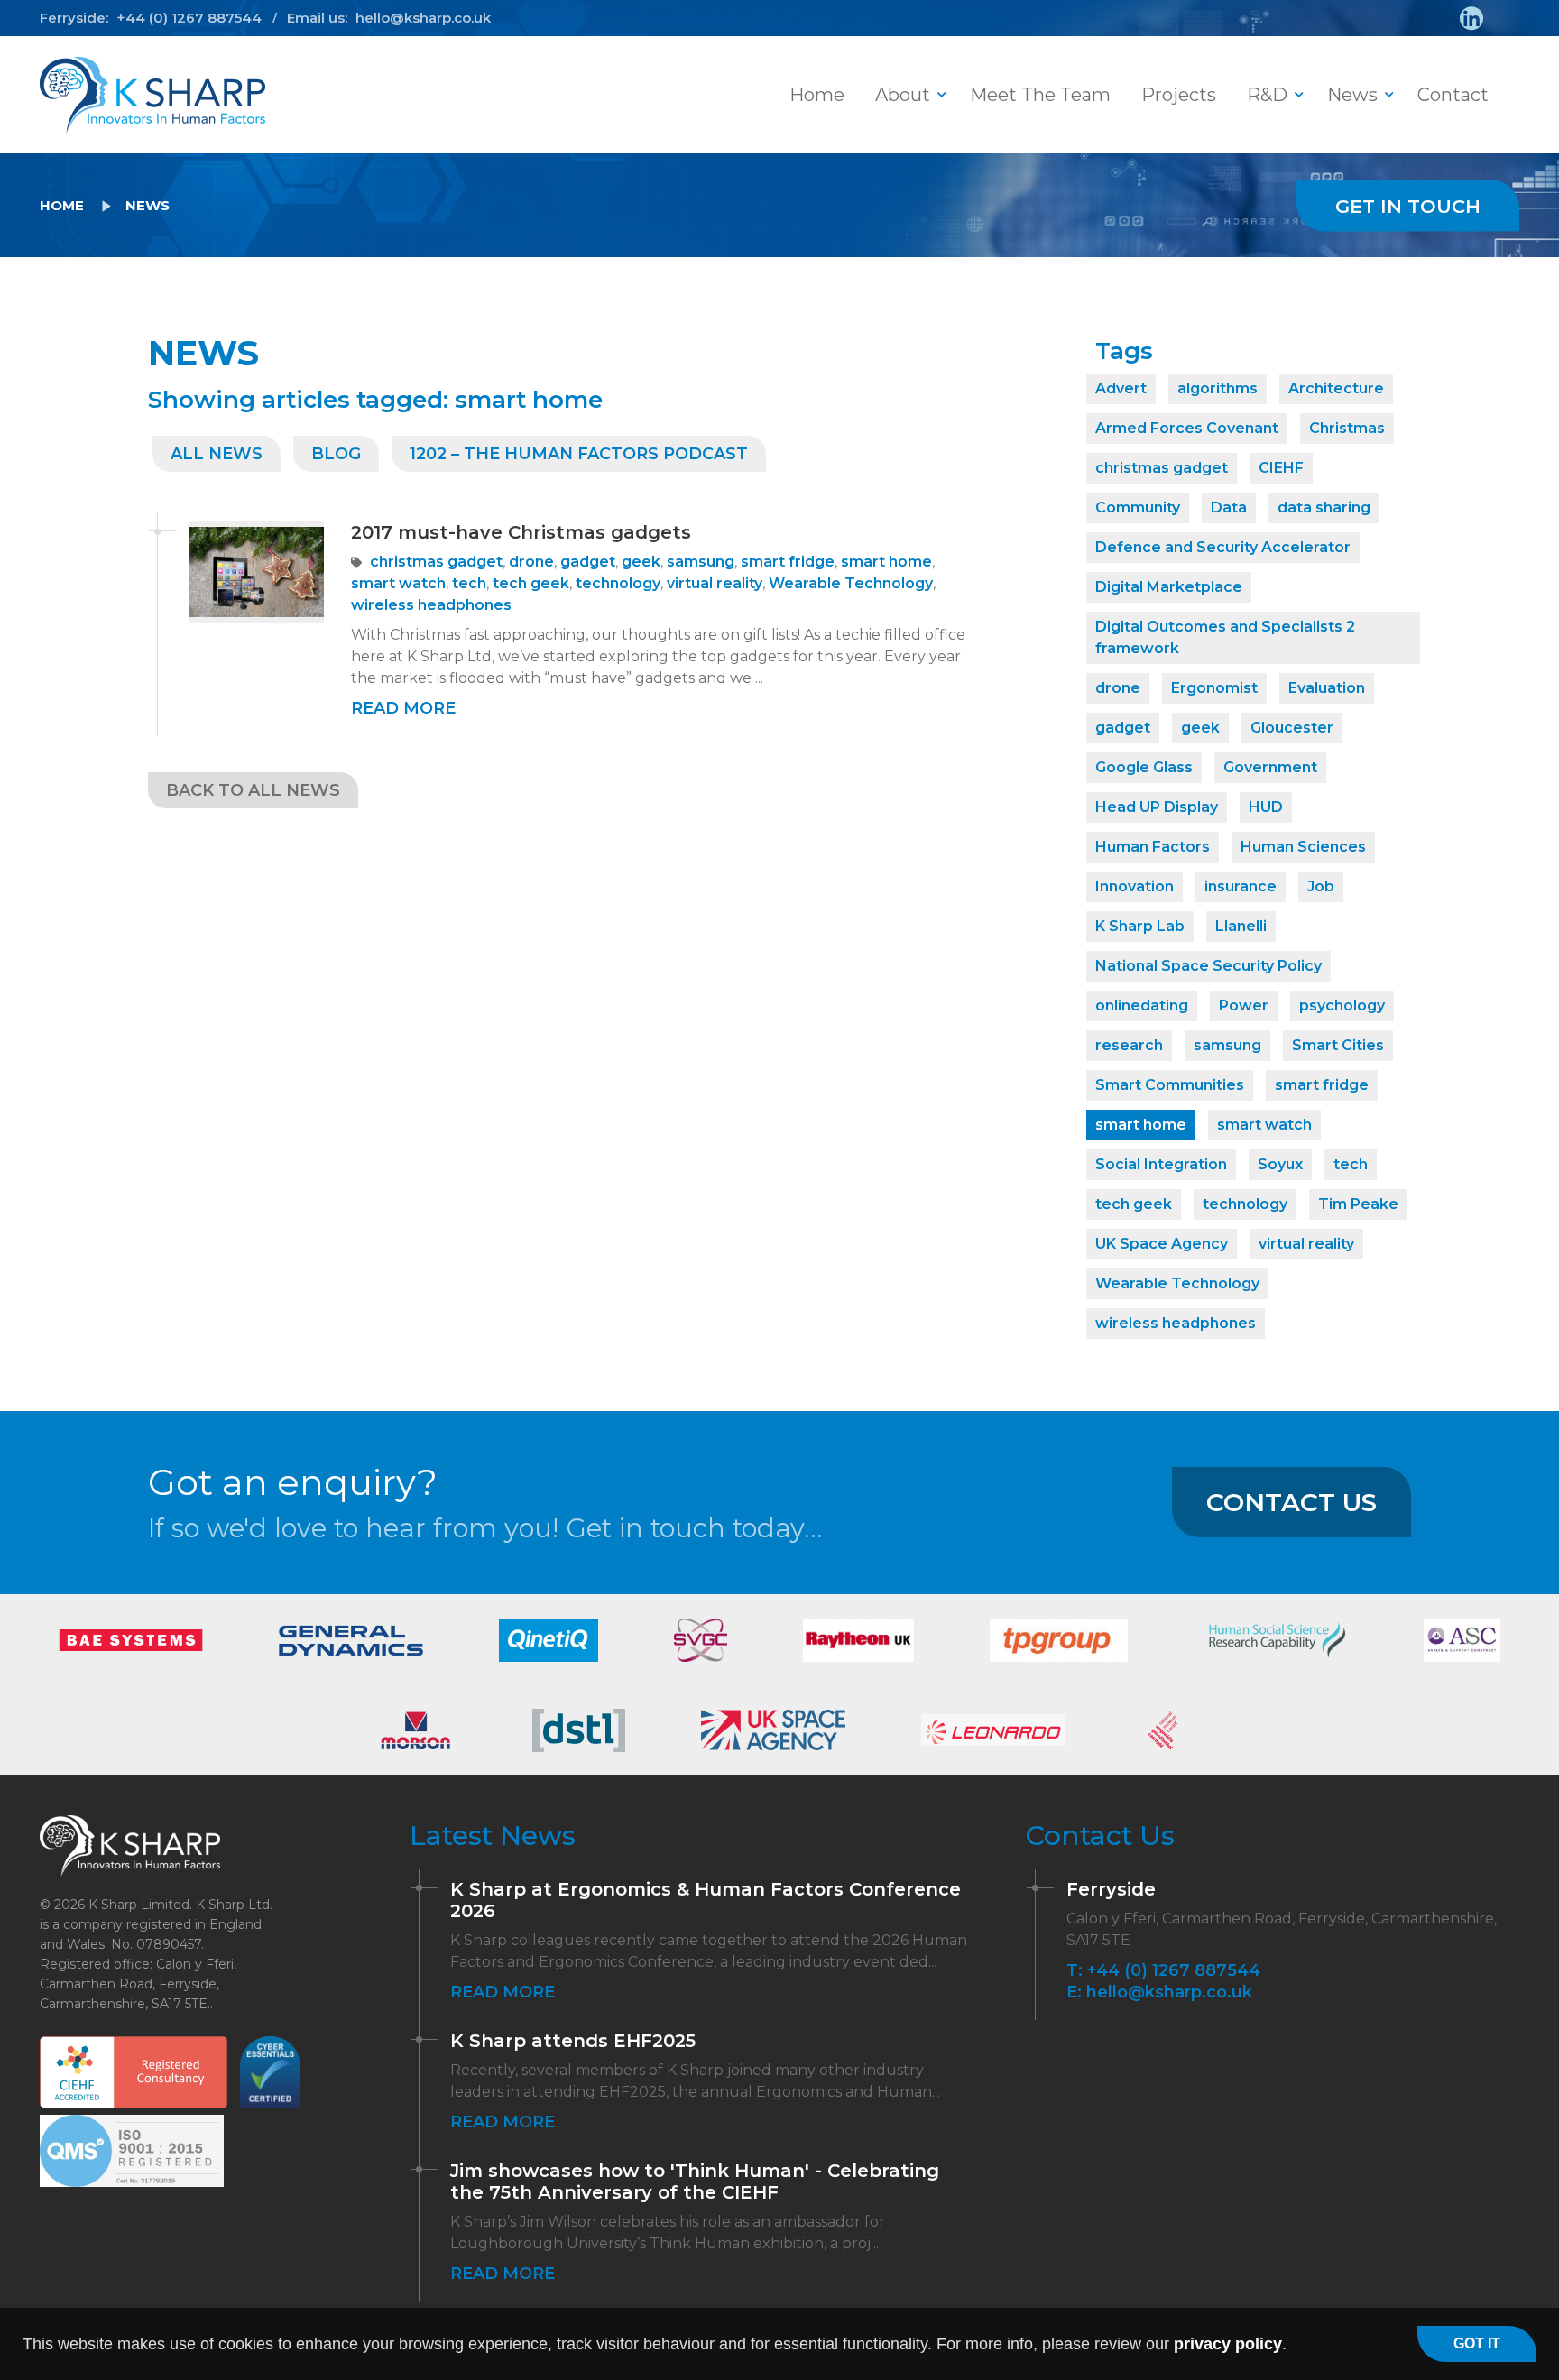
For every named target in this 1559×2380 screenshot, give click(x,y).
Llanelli (1241, 926)
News (1352, 95)
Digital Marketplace (1169, 587)
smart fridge (788, 562)
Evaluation (1327, 688)
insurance (1241, 886)
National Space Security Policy (1208, 966)
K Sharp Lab (1140, 926)
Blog (336, 454)
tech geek (531, 583)
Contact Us (1291, 1502)
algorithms (1218, 388)
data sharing (1324, 507)
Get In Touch (1408, 206)
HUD (1266, 807)
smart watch (398, 583)
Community (1138, 507)
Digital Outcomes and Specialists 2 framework (1225, 637)
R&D (1267, 95)
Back (253, 790)
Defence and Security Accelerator (1223, 547)
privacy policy (1228, 2344)
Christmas (1347, 428)
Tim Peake (1358, 1204)
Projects (1179, 95)
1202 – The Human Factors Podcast (579, 454)
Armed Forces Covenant (1187, 428)
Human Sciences (1303, 847)
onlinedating (1142, 1006)
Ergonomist (1214, 688)
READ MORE (403, 708)
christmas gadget (436, 562)
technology (618, 583)
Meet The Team (1040, 95)
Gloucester (1292, 728)
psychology (1342, 1006)
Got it (1477, 2343)
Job (1321, 886)
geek (641, 562)
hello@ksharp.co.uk (423, 18)
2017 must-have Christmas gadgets (521, 532)
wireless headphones (431, 605)
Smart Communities (1170, 1085)
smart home (886, 562)
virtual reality (715, 583)
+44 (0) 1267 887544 (189, 18)
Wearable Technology (851, 583)
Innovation (1135, 886)
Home (817, 95)
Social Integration (1161, 1164)
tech (469, 583)
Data (1229, 507)
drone (531, 562)
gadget (588, 562)
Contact (1453, 95)
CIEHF (1281, 468)
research (1129, 1045)
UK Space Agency (1162, 1244)
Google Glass (1144, 767)
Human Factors (1153, 847)
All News (217, 454)
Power (1244, 1006)
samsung (701, 562)
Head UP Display (1157, 807)
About (903, 95)
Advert (1121, 388)
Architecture (1336, 388)
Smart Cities (1338, 1045)
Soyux (1280, 1164)
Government (1270, 767)
